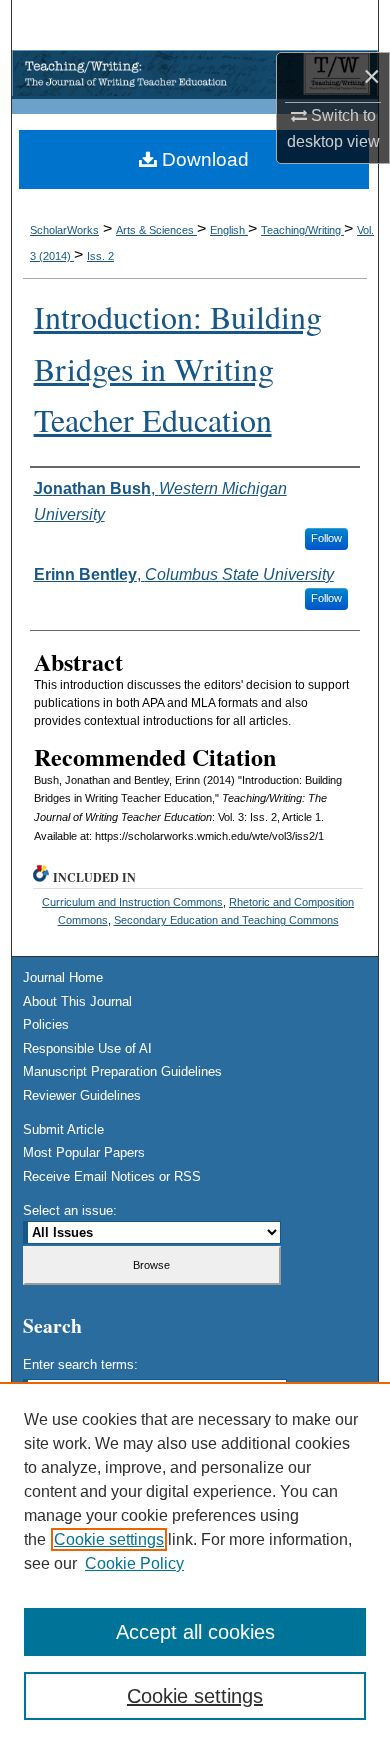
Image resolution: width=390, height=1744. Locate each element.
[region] (195, 1563)
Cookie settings (109, 1539)
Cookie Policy (134, 1563)
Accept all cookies (195, 1632)
